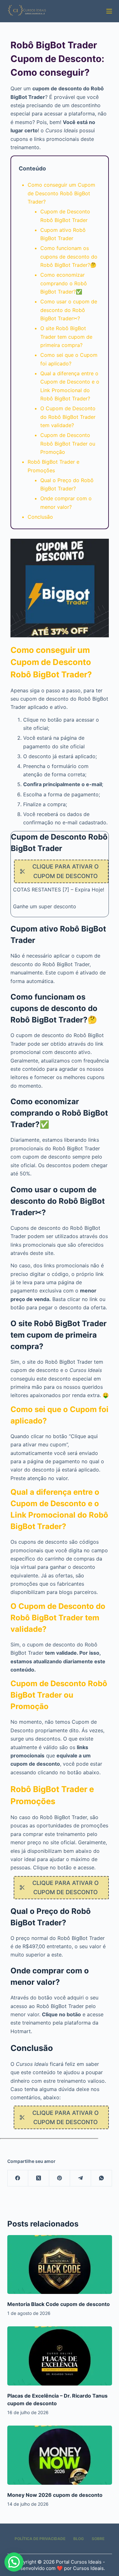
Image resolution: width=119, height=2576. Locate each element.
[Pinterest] (60, 2178)
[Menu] (109, 11)
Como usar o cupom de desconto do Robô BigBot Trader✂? (69, 310)
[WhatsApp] (102, 2178)
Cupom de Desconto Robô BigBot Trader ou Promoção (68, 443)
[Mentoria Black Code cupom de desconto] (60, 2265)
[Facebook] (18, 2178)
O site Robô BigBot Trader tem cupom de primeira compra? (66, 337)
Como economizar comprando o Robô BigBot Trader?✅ (64, 283)
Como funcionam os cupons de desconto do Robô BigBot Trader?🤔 (69, 256)
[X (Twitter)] (39, 2178)
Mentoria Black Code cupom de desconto (59, 2304)
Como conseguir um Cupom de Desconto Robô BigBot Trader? (61, 193)
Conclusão (40, 517)
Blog (79, 2539)
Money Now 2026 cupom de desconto (55, 2495)
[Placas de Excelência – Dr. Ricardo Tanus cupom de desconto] (60, 2356)
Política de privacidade (40, 2539)
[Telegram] (81, 2178)
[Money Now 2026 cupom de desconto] (60, 2455)
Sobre (98, 2539)
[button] (14, 2562)
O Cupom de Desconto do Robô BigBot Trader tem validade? (68, 417)
